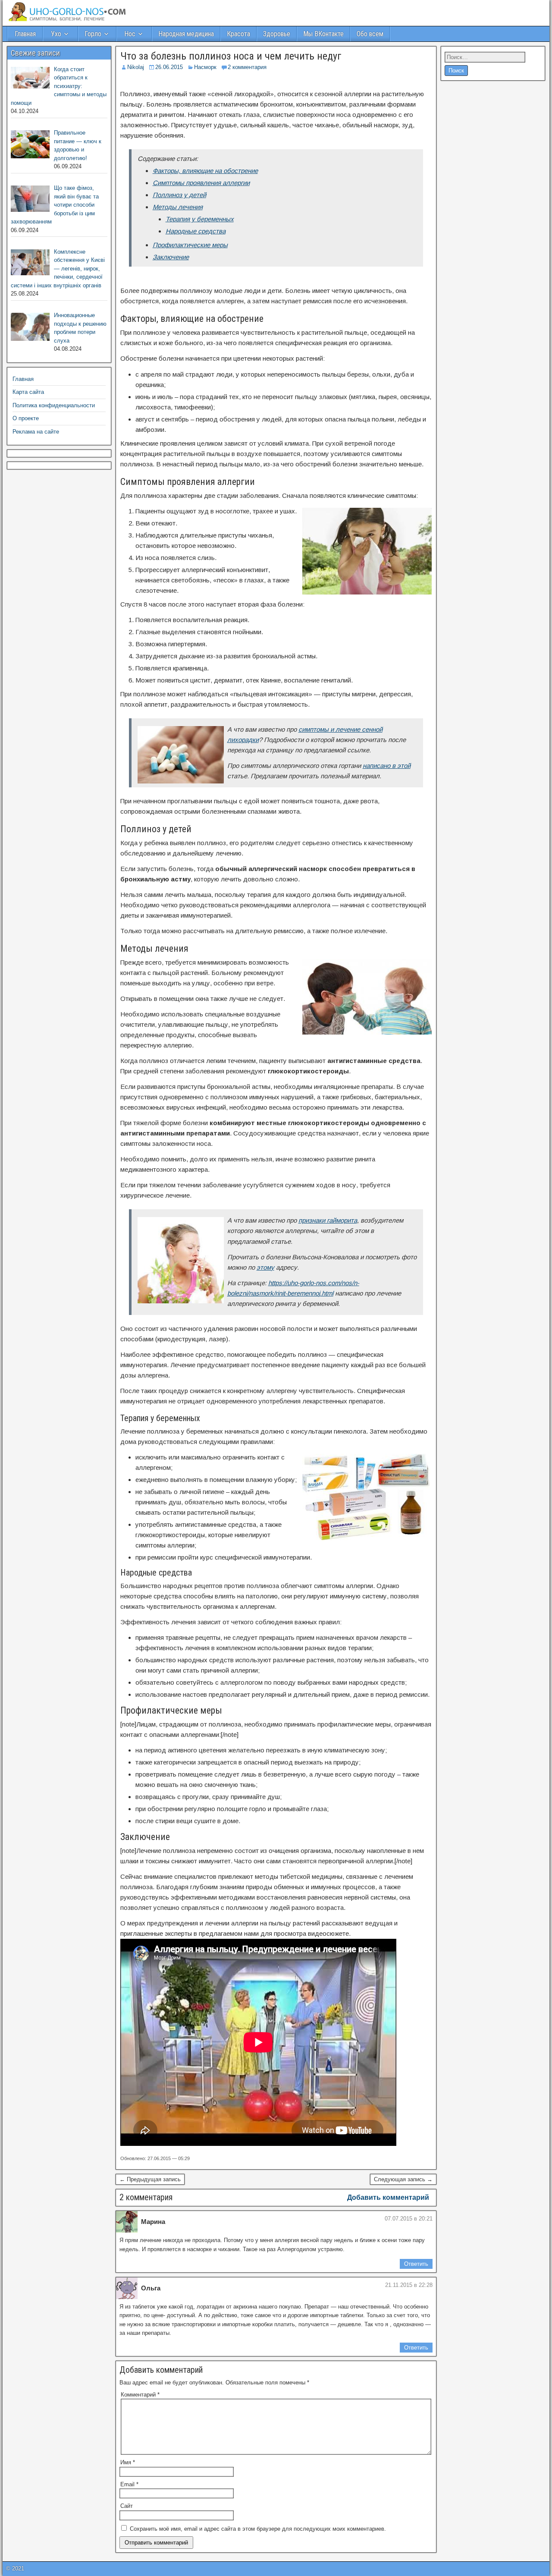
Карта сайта (28, 392)
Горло (93, 34)
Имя (128, 2462)
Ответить (416, 2264)
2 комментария (247, 67)
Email (129, 2484)
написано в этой (387, 766)
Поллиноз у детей (179, 195)
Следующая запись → (403, 2179)
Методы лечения (178, 207)
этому (265, 1267)
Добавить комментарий (388, 2197)
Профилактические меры (190, 245)
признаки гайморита (328, 1220)
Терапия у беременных (200, 219)
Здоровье (277, 34)
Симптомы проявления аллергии (201, 183)
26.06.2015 (169, 67)
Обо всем (370, 34)
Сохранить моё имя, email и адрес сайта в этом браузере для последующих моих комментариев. (258, 2529)
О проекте (26, 418)
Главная (25, 34)
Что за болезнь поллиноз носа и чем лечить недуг (231, 56)
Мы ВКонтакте (323, 34)
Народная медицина (186, 34)
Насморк (205, 67)
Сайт (127, 2506)
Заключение (171, 257)
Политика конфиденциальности (54, 405)
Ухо (56, 34)
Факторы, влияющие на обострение (205, 171)
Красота (238, 34)
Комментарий (140, 2395)
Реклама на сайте (36, 432)
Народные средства (196, 231)
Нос (130, 34)
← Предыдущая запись (150, 2179)
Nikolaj (136, 67)
